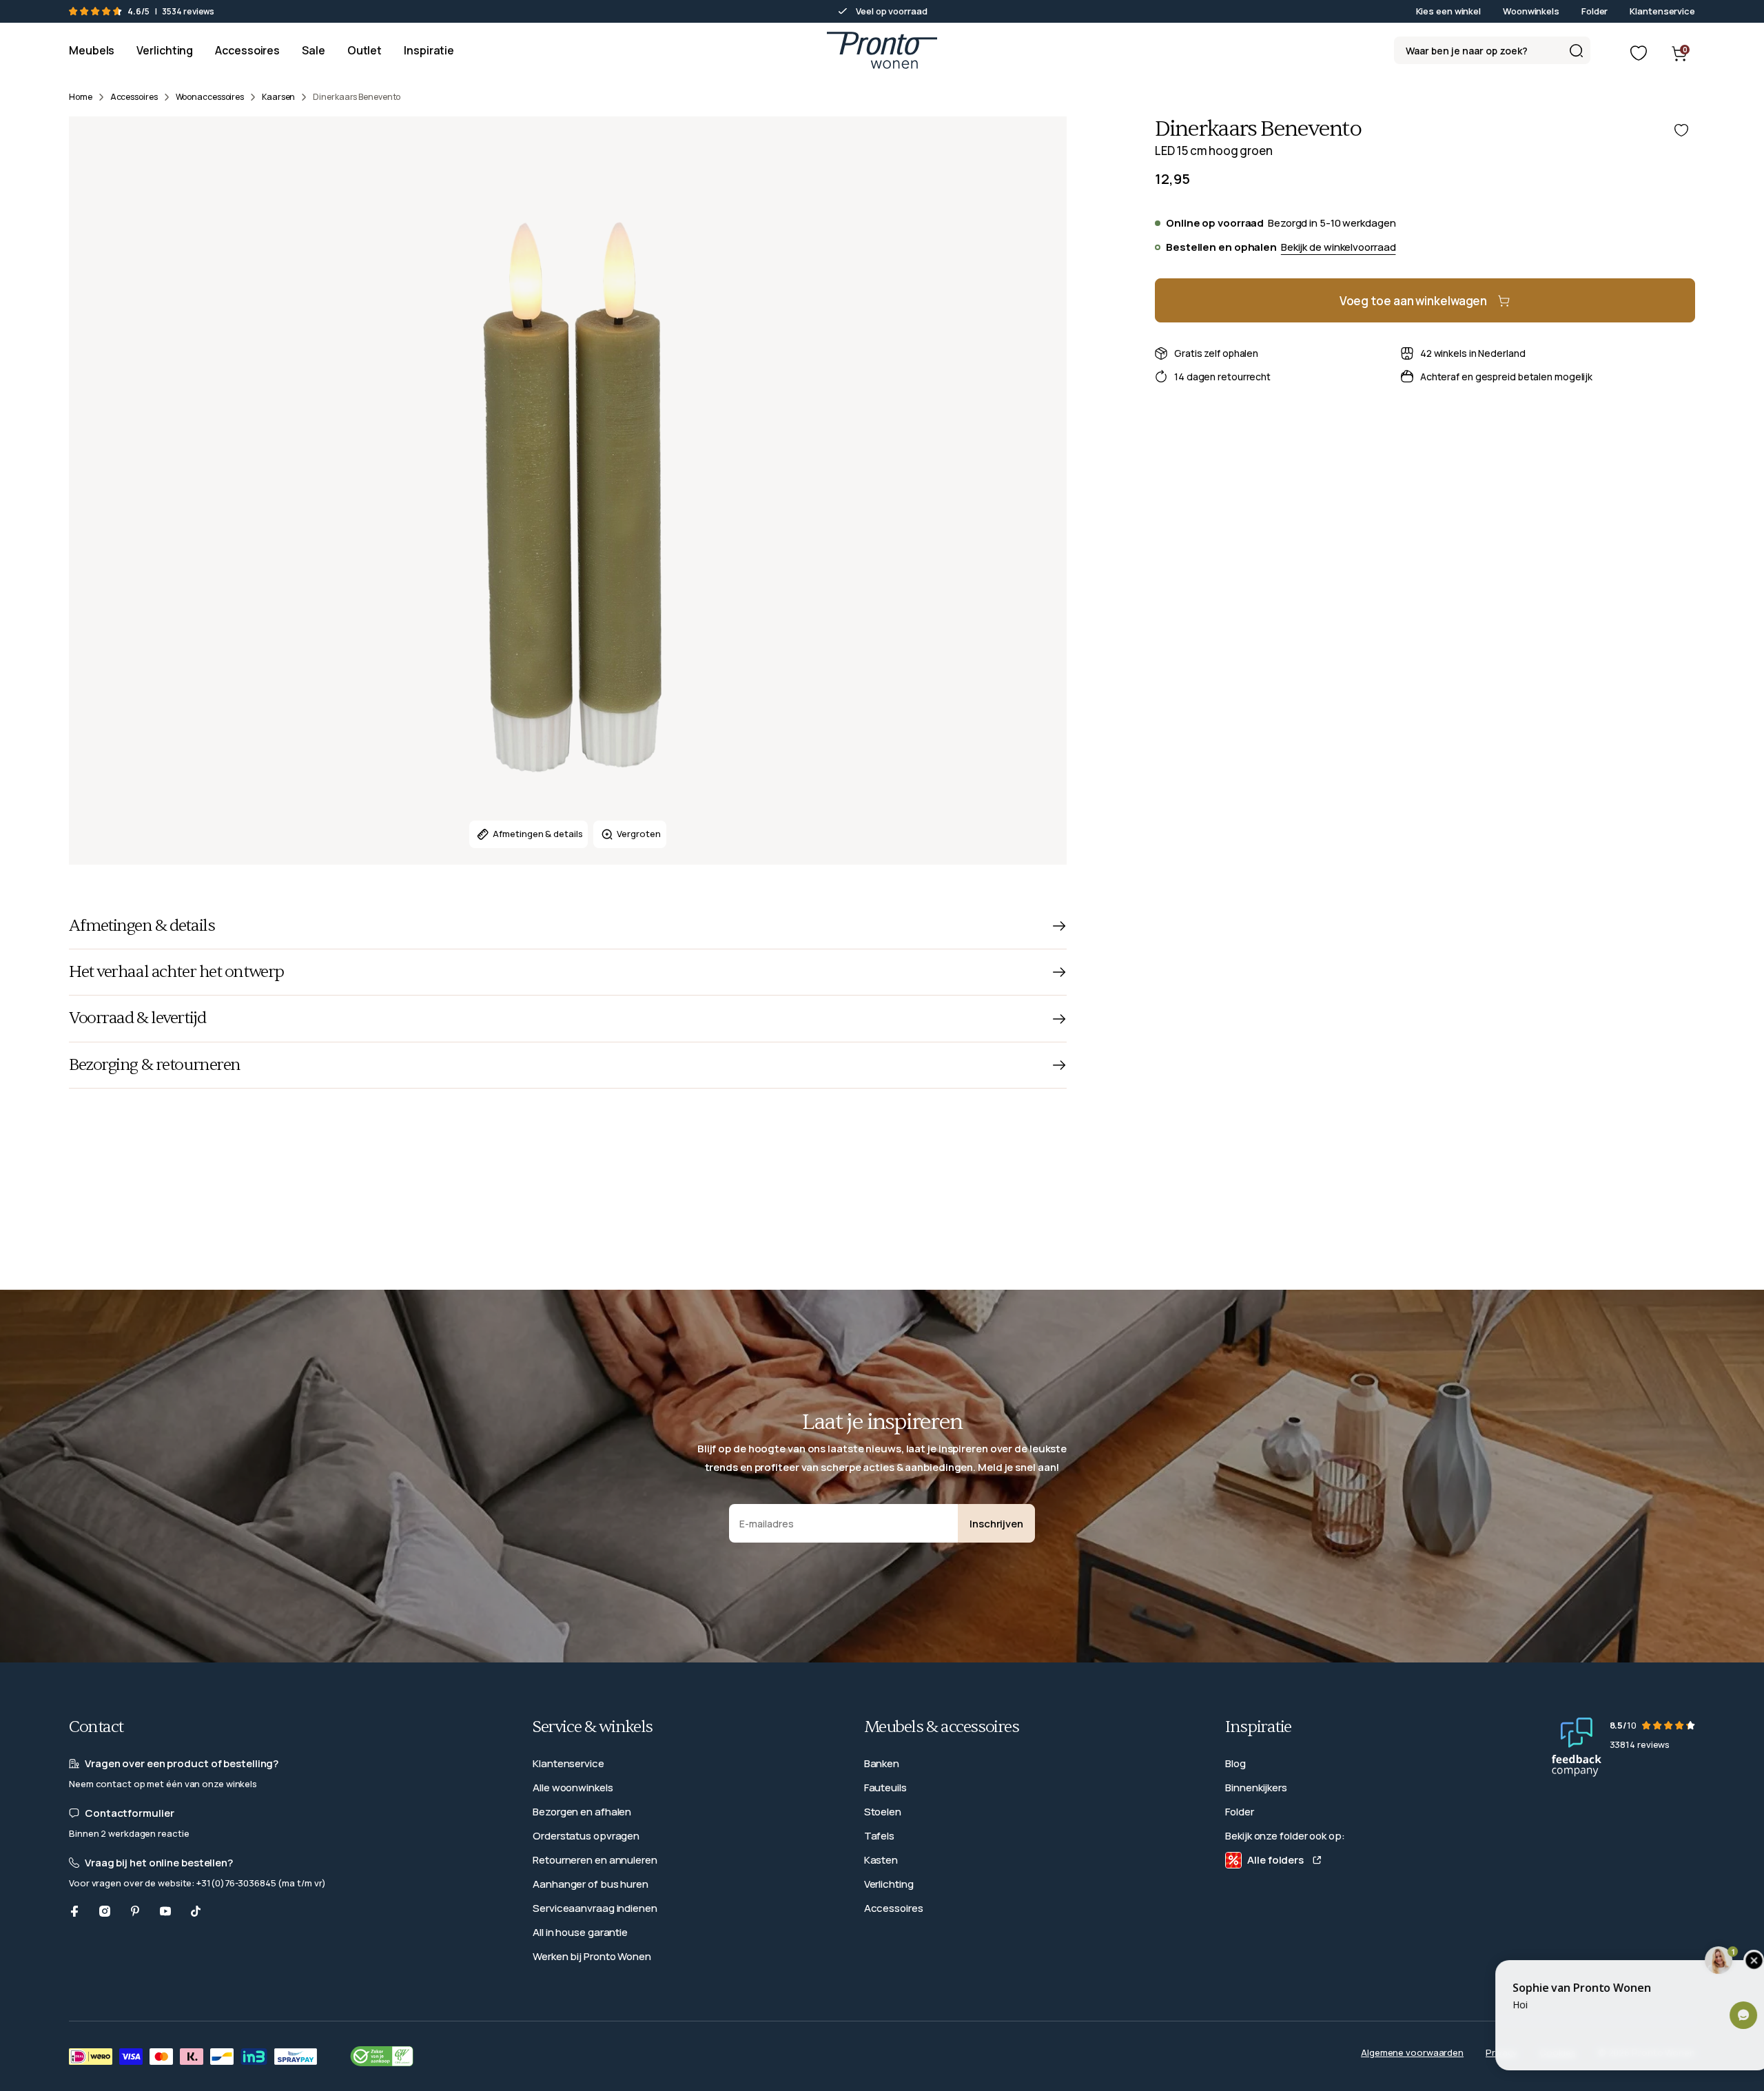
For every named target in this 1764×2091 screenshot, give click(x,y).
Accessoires (894, 1908)
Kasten (881, 1860)
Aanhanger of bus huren (591, 1884)
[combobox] (1492, 50)
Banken (882, 1763)
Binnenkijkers (1256, 1788)
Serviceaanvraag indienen (595, 1908)
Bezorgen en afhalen (582, 1812)
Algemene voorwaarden (1412, 2052)
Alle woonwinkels (573, 1788)
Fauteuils (885, 1788)
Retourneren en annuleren (595, 1860)
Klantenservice (1662, 11)
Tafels (879, 1836)
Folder (1594, 11)
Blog (1235, 1763)
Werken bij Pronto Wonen (592, 1956)
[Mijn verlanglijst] (1639, 53)
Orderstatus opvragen (586, 1836)
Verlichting (889, 1884)
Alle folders (1275, 1860)
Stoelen (883, 1812)
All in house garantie (580, 1932)
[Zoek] (1576, 50)
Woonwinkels (1531, 11)
